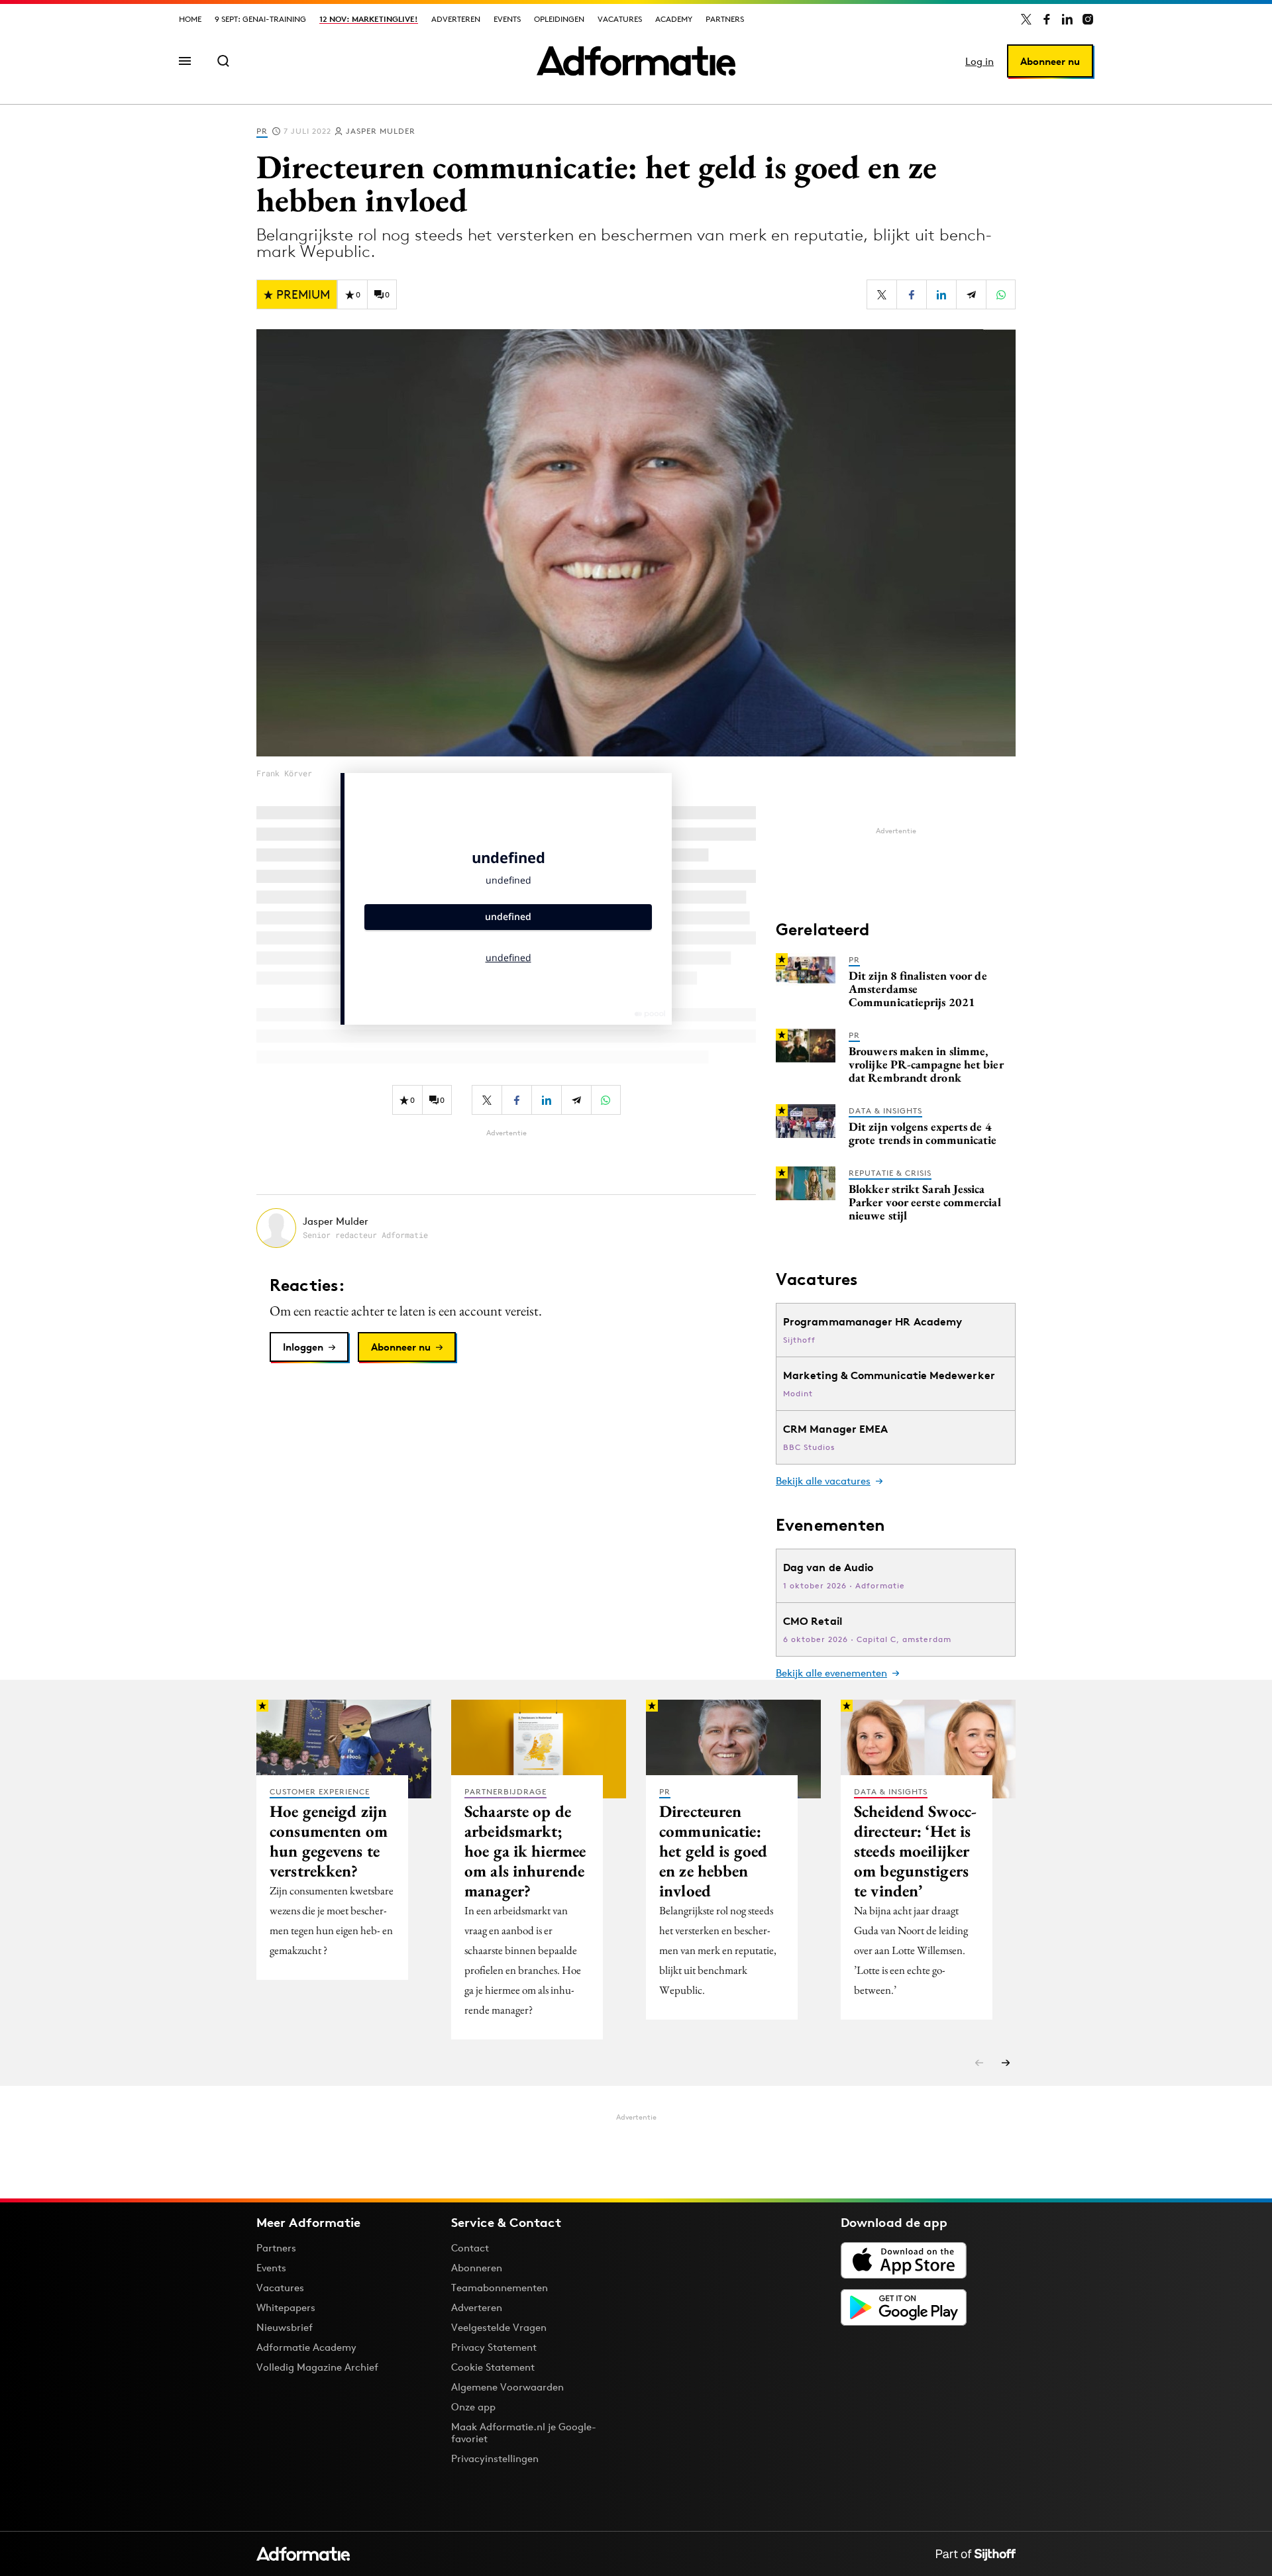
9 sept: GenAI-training (260, 19)
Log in (980, 61)
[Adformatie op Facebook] (1047, 19)
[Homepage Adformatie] (636, 61)
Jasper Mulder (381, 131)
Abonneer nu (1050, 61)
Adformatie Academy (306, 2347)
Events (507, 19)
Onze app (473, 2407)
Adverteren (456, 19)
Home (190, 19)
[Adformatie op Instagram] (1088, 19)
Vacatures (620, 19)
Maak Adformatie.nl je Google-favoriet (524, 2433)
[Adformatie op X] (1026, 19)
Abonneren (477, 2268)
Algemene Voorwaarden (507, 2387)
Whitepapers (286, 2307)
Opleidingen (559, 19)
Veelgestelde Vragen (499, 2327)
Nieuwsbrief (285, 2327)
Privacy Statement (494, 2347)
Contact (470, 2248)
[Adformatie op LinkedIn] (1067, 19)
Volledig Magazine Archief (317, 2367)
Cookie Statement (493, 2367)
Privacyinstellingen (495, 2459)
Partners (725, 19)
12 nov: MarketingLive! (369, 19)
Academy (674, 19)
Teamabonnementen (500, 2288)
